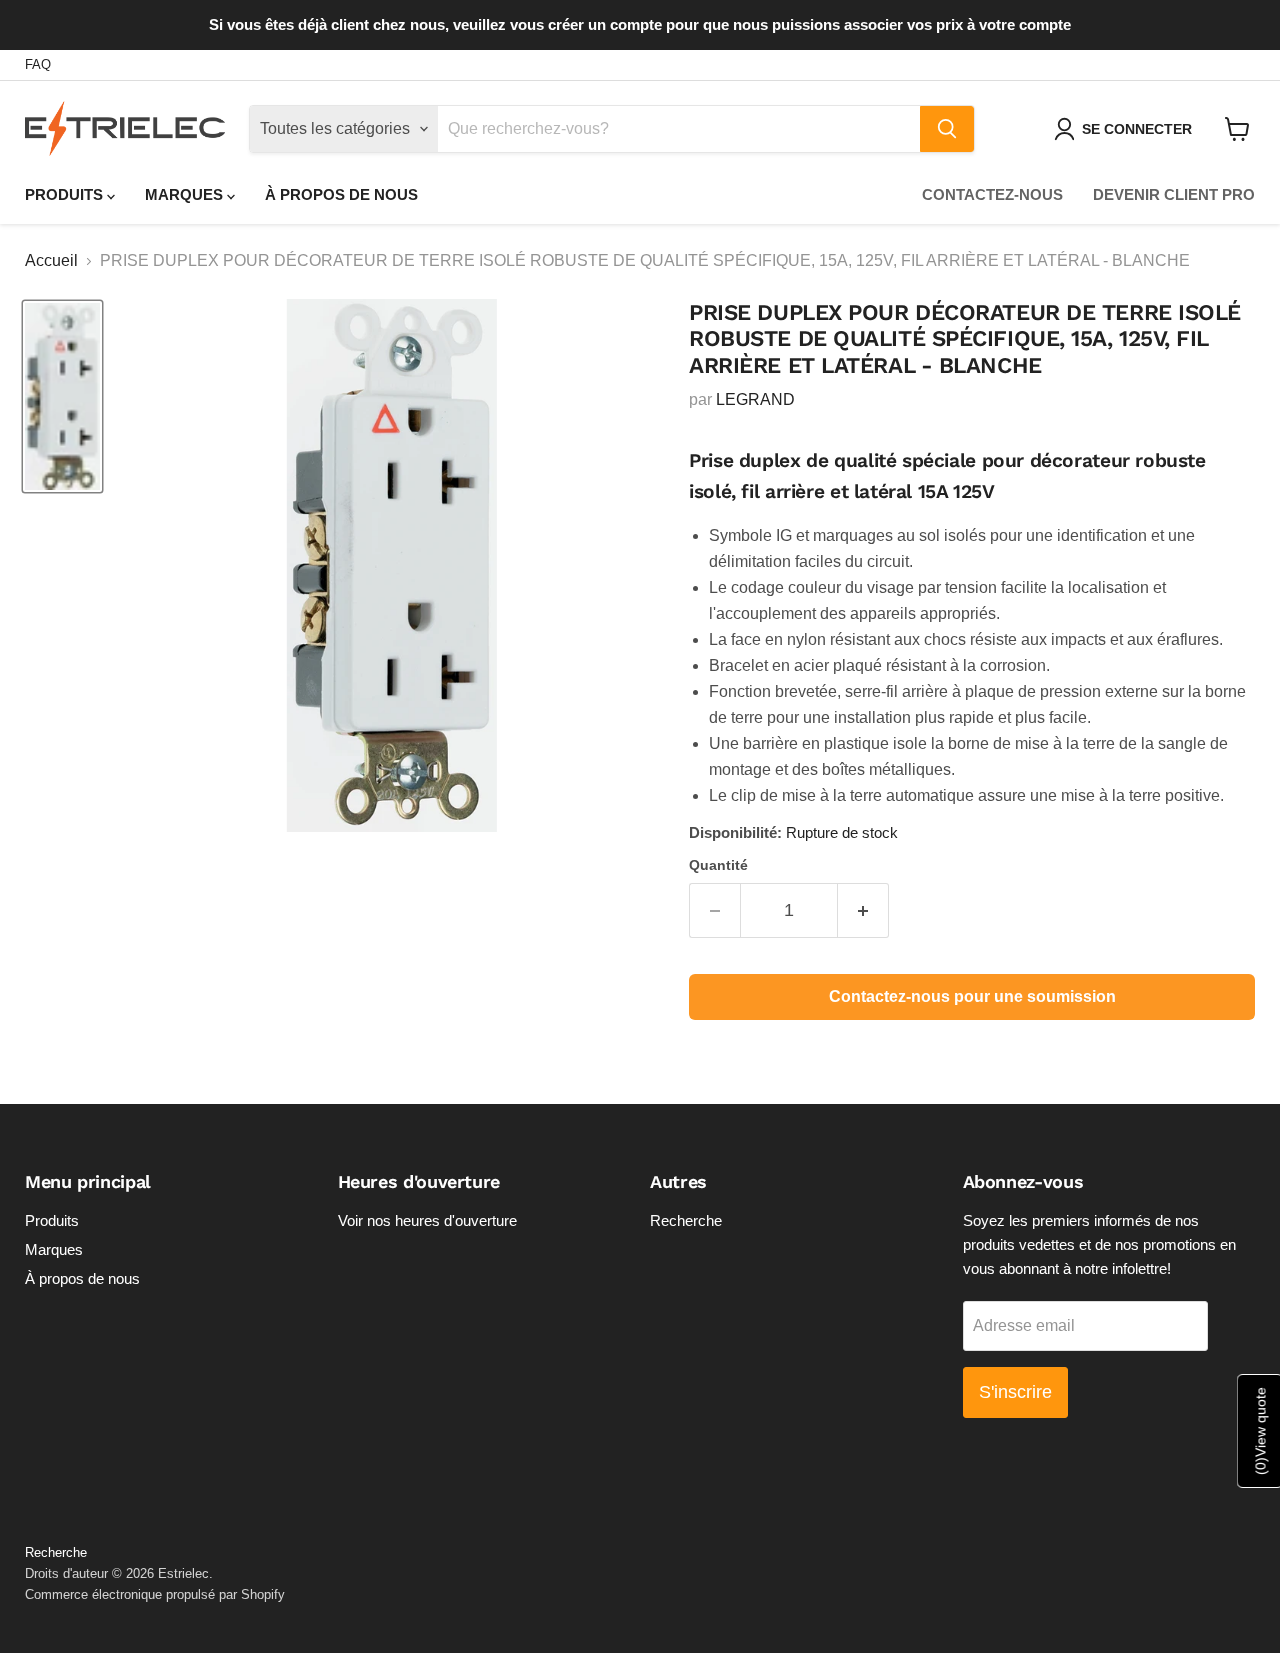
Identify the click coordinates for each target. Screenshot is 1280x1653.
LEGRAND (755, 399)
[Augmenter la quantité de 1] (863, 910)
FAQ (38, 65)
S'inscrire (1015, 1392)
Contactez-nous (992, 194)
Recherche (686, 1220)
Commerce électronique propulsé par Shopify (155, 1594)
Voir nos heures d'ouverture (427, 1220)
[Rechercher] (947, 129)
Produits (66, 194)
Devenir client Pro (1174, 194)
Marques (186, 194)
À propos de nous (341, 194)
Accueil (51, 260)
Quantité (718, 865)
